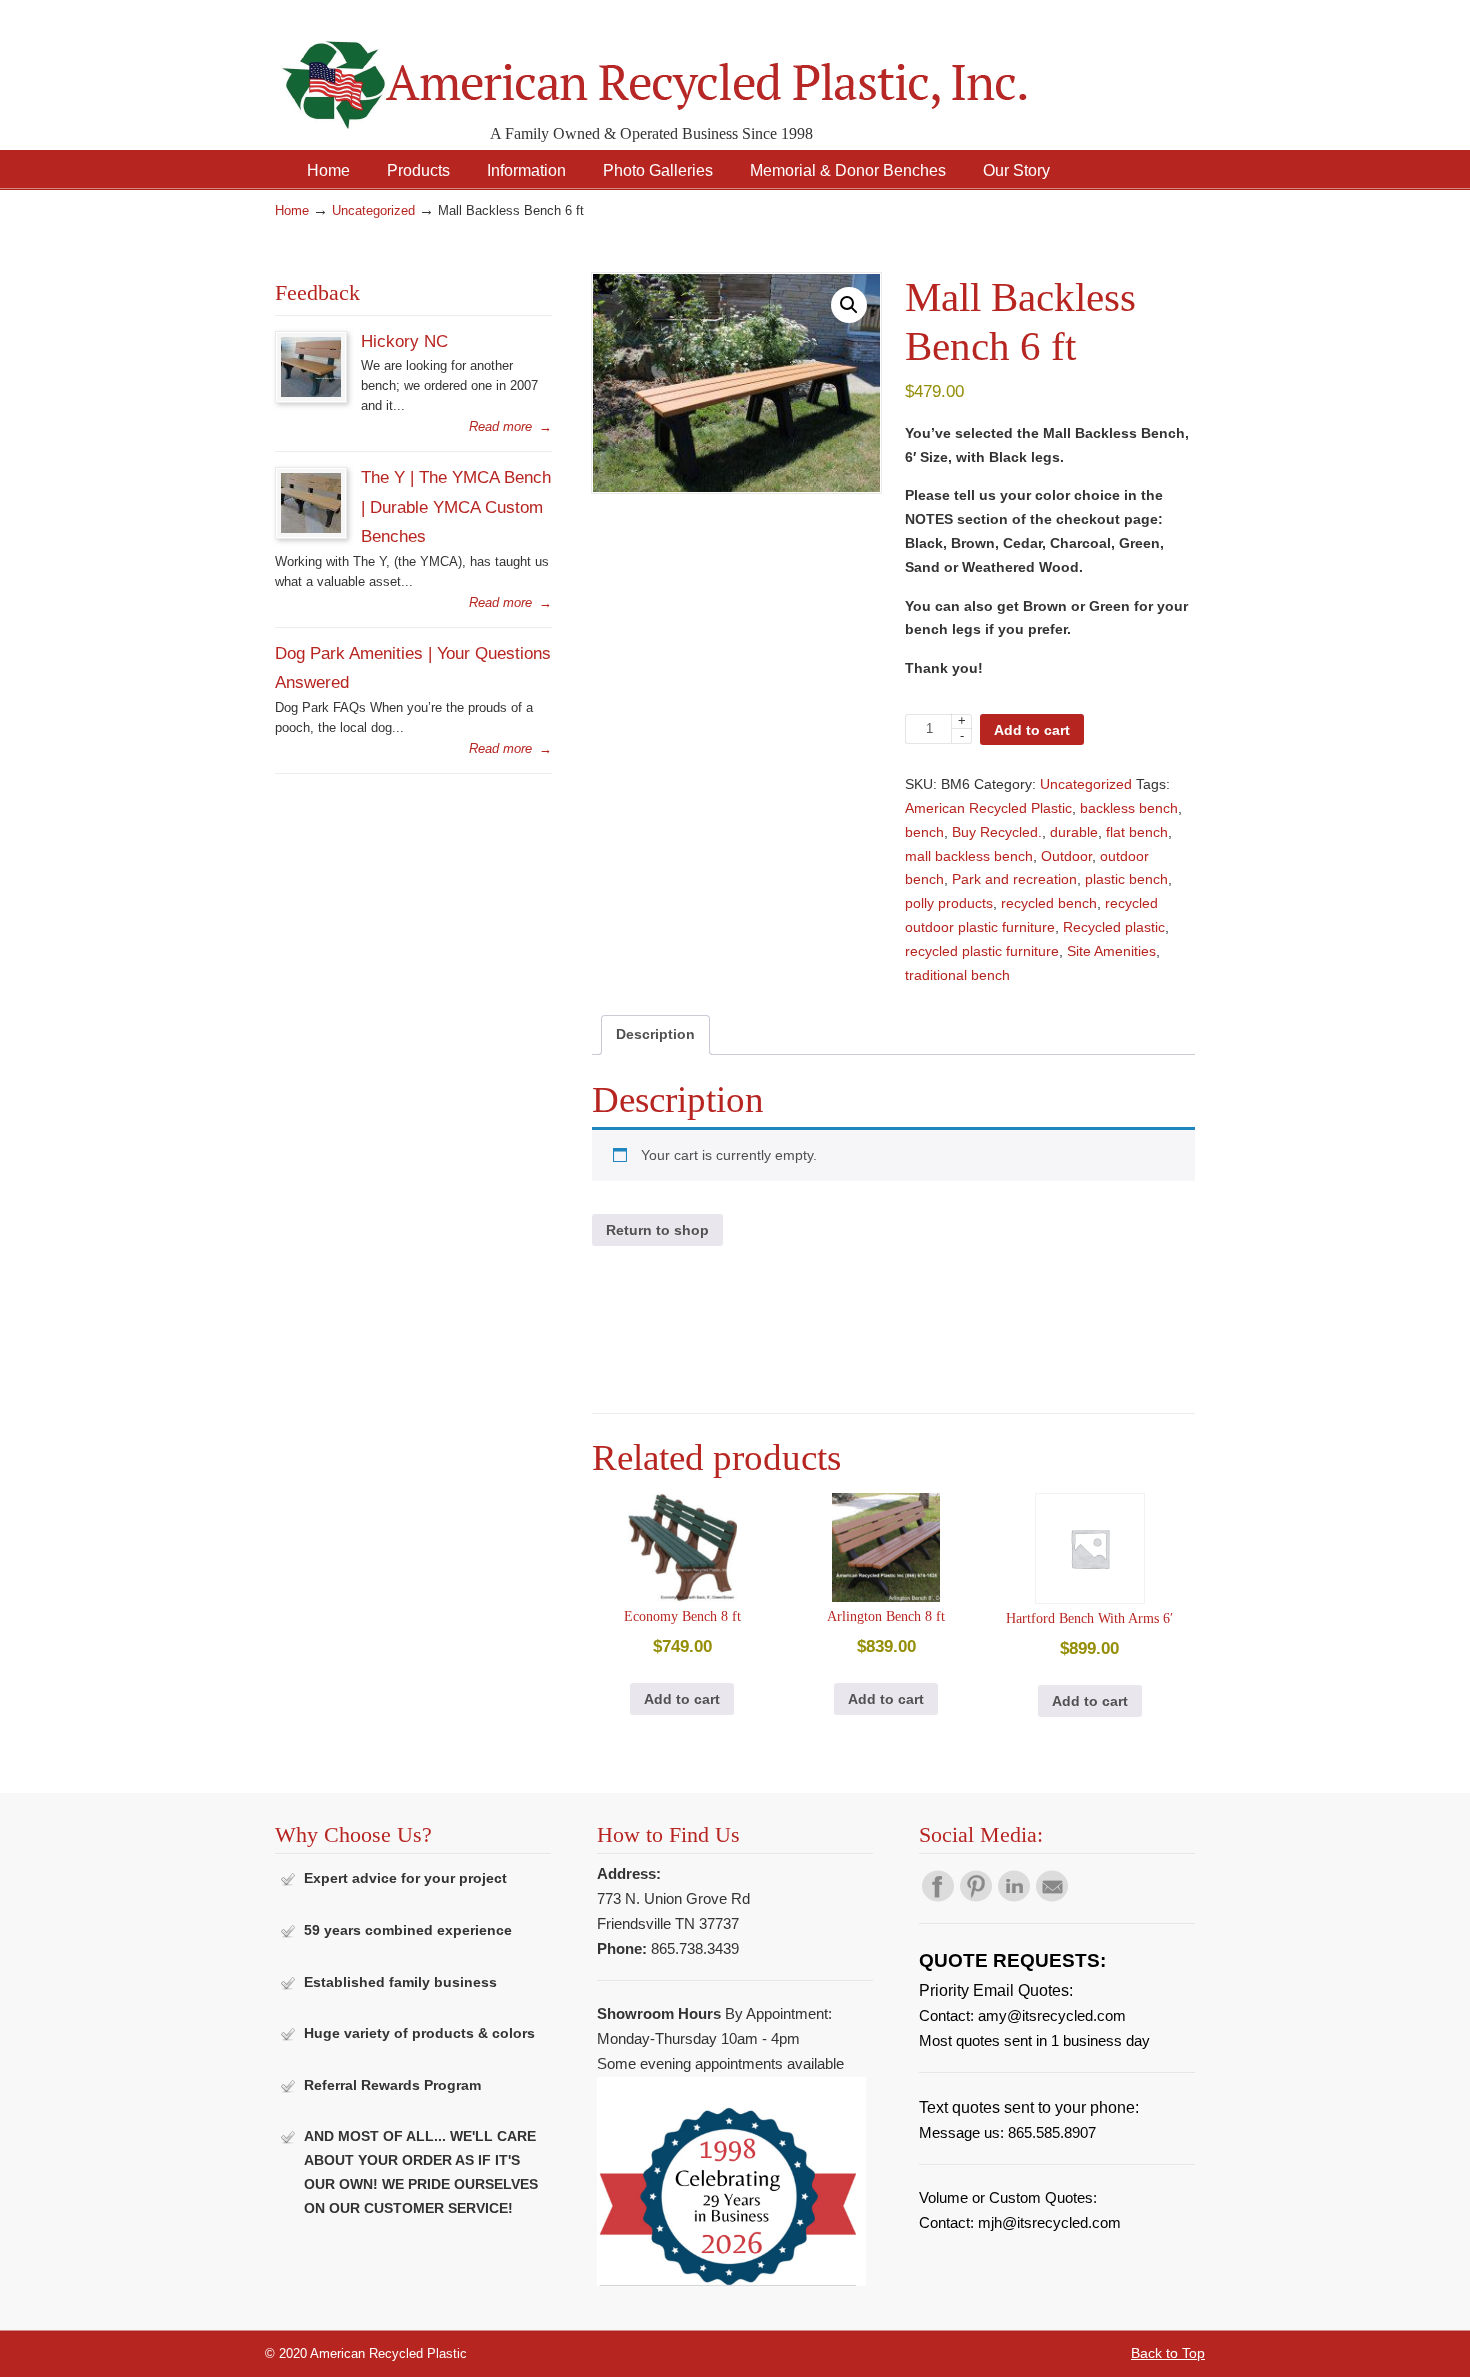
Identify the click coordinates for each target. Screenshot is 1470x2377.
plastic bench (1126, 879)
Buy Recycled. (997, 832)
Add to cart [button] (682, 1699)
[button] (849, 305)
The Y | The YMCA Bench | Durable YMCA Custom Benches (456, 506)
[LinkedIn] (1014, 1897)
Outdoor (1066, 856)
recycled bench (1049, 903)
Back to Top (1168, 2353)
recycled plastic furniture (982, 951)
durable (1074, 832)
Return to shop (657, 1230)
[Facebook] (938, 1897)
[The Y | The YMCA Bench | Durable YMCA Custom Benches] (311, 528)
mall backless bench (969, 856)
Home (292, 211)
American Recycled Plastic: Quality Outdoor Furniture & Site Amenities (705, 69)
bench (924, 832)
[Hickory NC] (311, 392)
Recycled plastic (1114, 927)
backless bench (1129, 808)
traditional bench (957, 975)
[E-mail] (1052, 1897)
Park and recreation (1014, 879)
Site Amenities (1111, 951)
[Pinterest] (976, 1897)
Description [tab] (655, 1034)
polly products (949, 903)
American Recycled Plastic (988, 808)
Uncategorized (373, 211)
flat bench (1137, 832)
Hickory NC (404, 341)
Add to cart (1032, 730)
